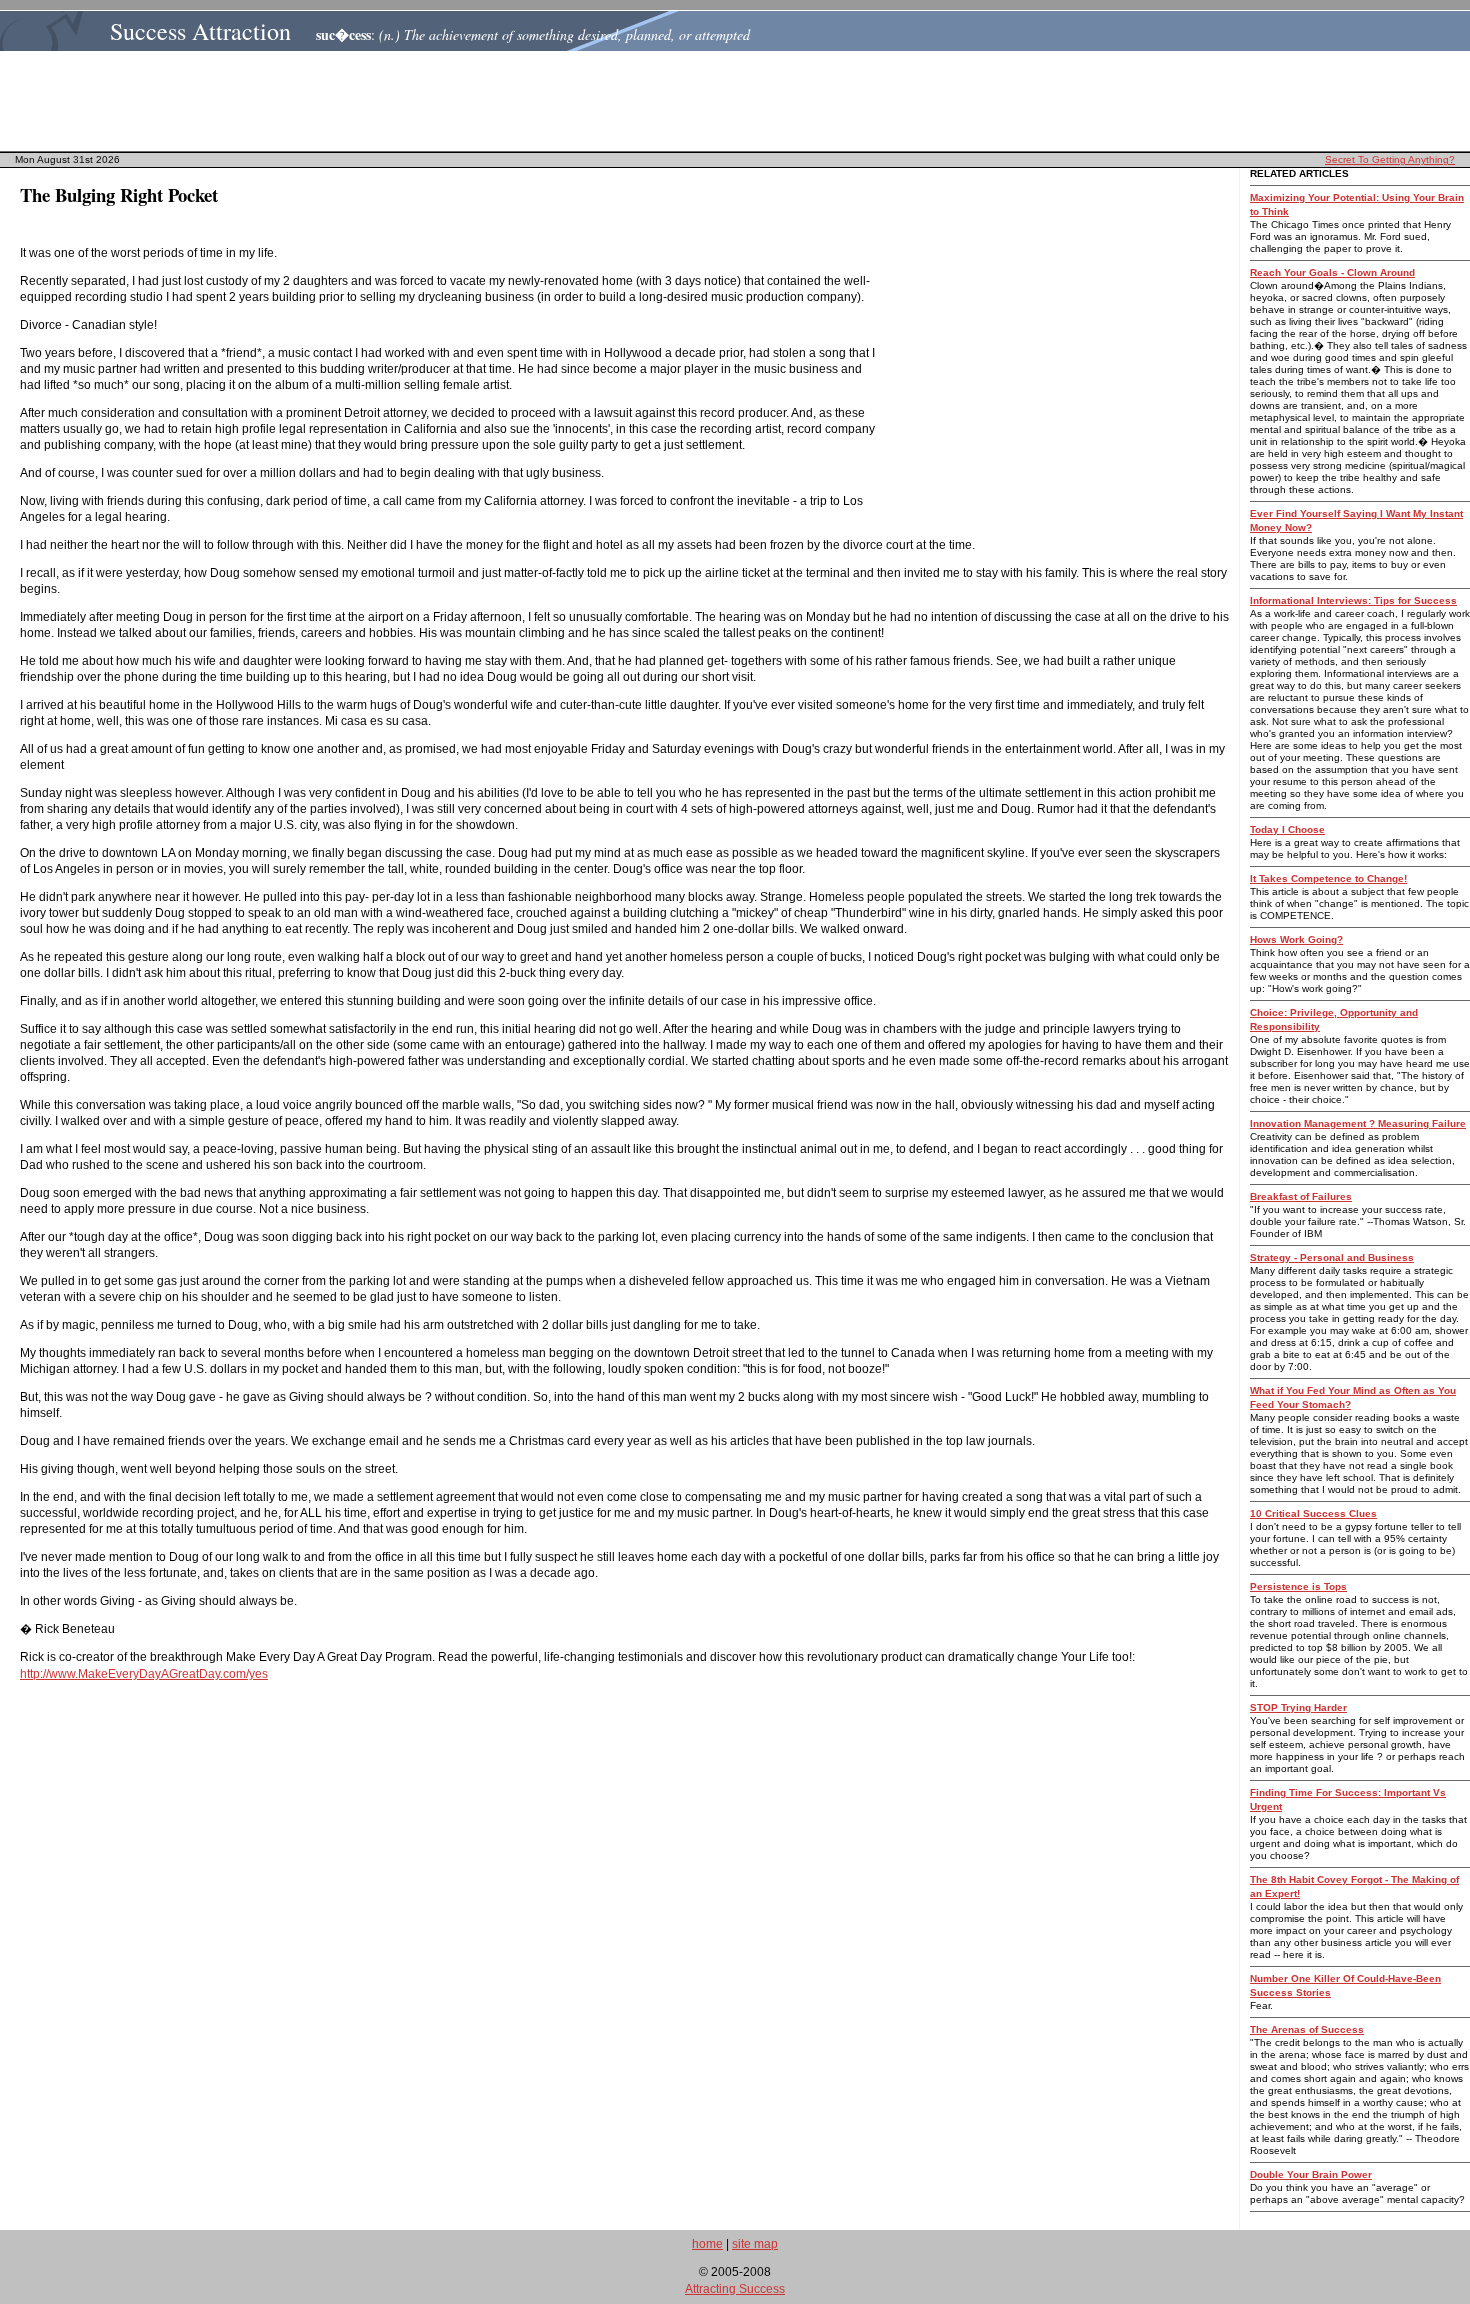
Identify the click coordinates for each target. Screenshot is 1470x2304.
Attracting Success (735, 2289)
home (707, 2244)
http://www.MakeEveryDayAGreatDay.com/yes (144, 1674)
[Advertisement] (741, 101)
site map (755, 2244)
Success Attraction (200, 31)
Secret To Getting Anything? (1390, 159)
